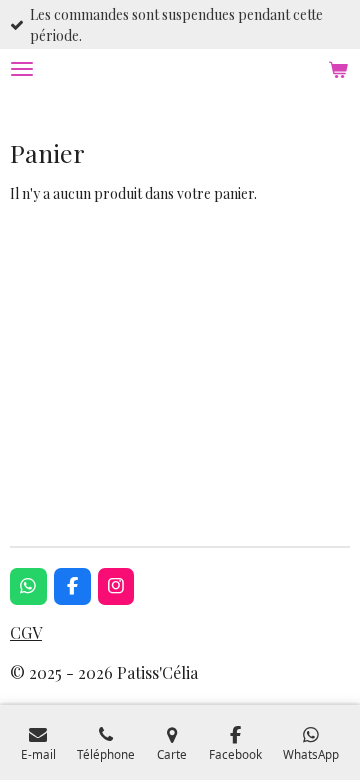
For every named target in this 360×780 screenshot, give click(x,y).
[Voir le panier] (338, 69)
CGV (26, 632)
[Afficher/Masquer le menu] (22, 69)
